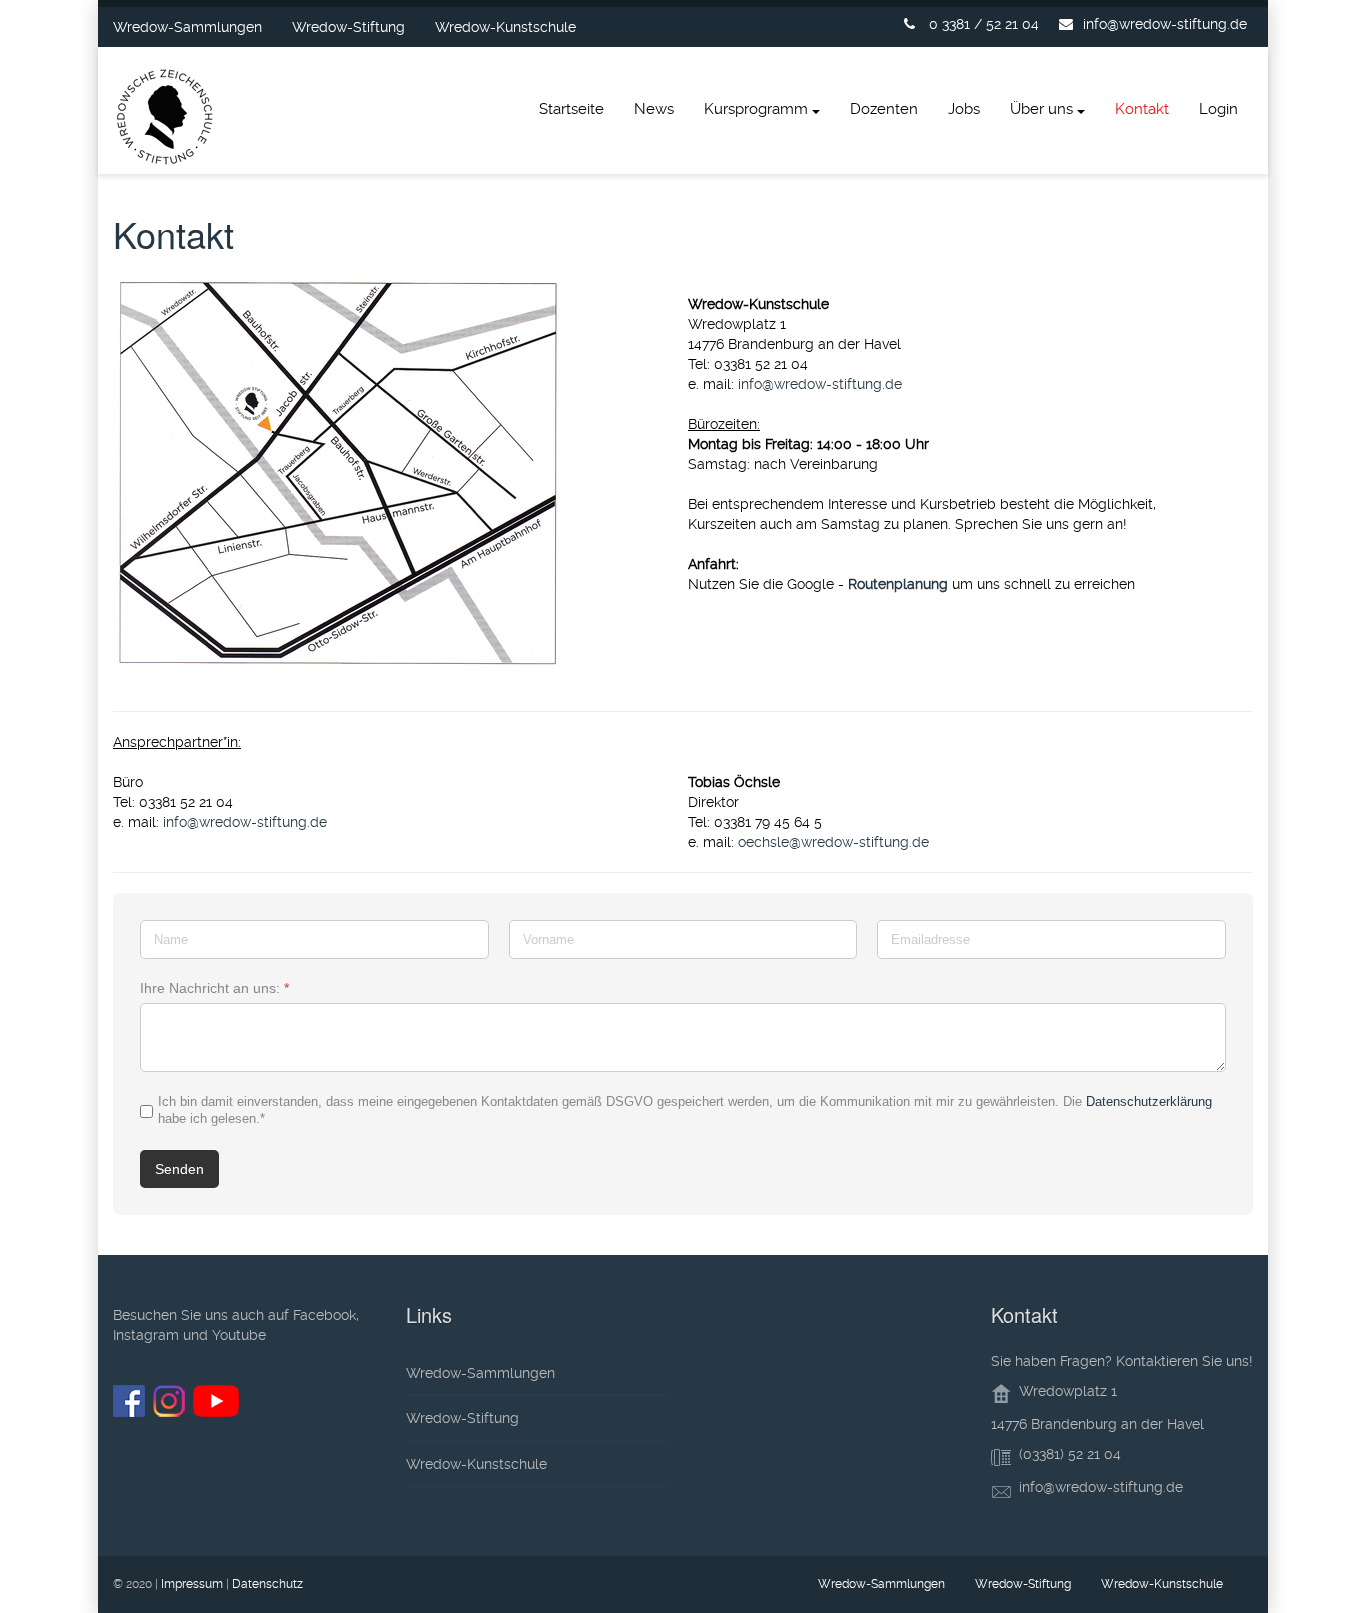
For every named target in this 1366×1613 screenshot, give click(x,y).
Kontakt (1142, 109)
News (654, 109)
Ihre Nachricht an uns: (214, 988)
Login (1218, 109)
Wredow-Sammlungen (187, 27)
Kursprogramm (756, 109)
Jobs (964, 109)
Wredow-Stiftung (348, 27)
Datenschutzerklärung (1149, 1101)
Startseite (571, 109)
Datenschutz (267, 1584)
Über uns (1041, 109)
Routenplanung (898, 584)
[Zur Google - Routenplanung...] (395, 472)
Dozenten (884, 109)
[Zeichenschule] (165, 120)
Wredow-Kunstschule (505, 27)
